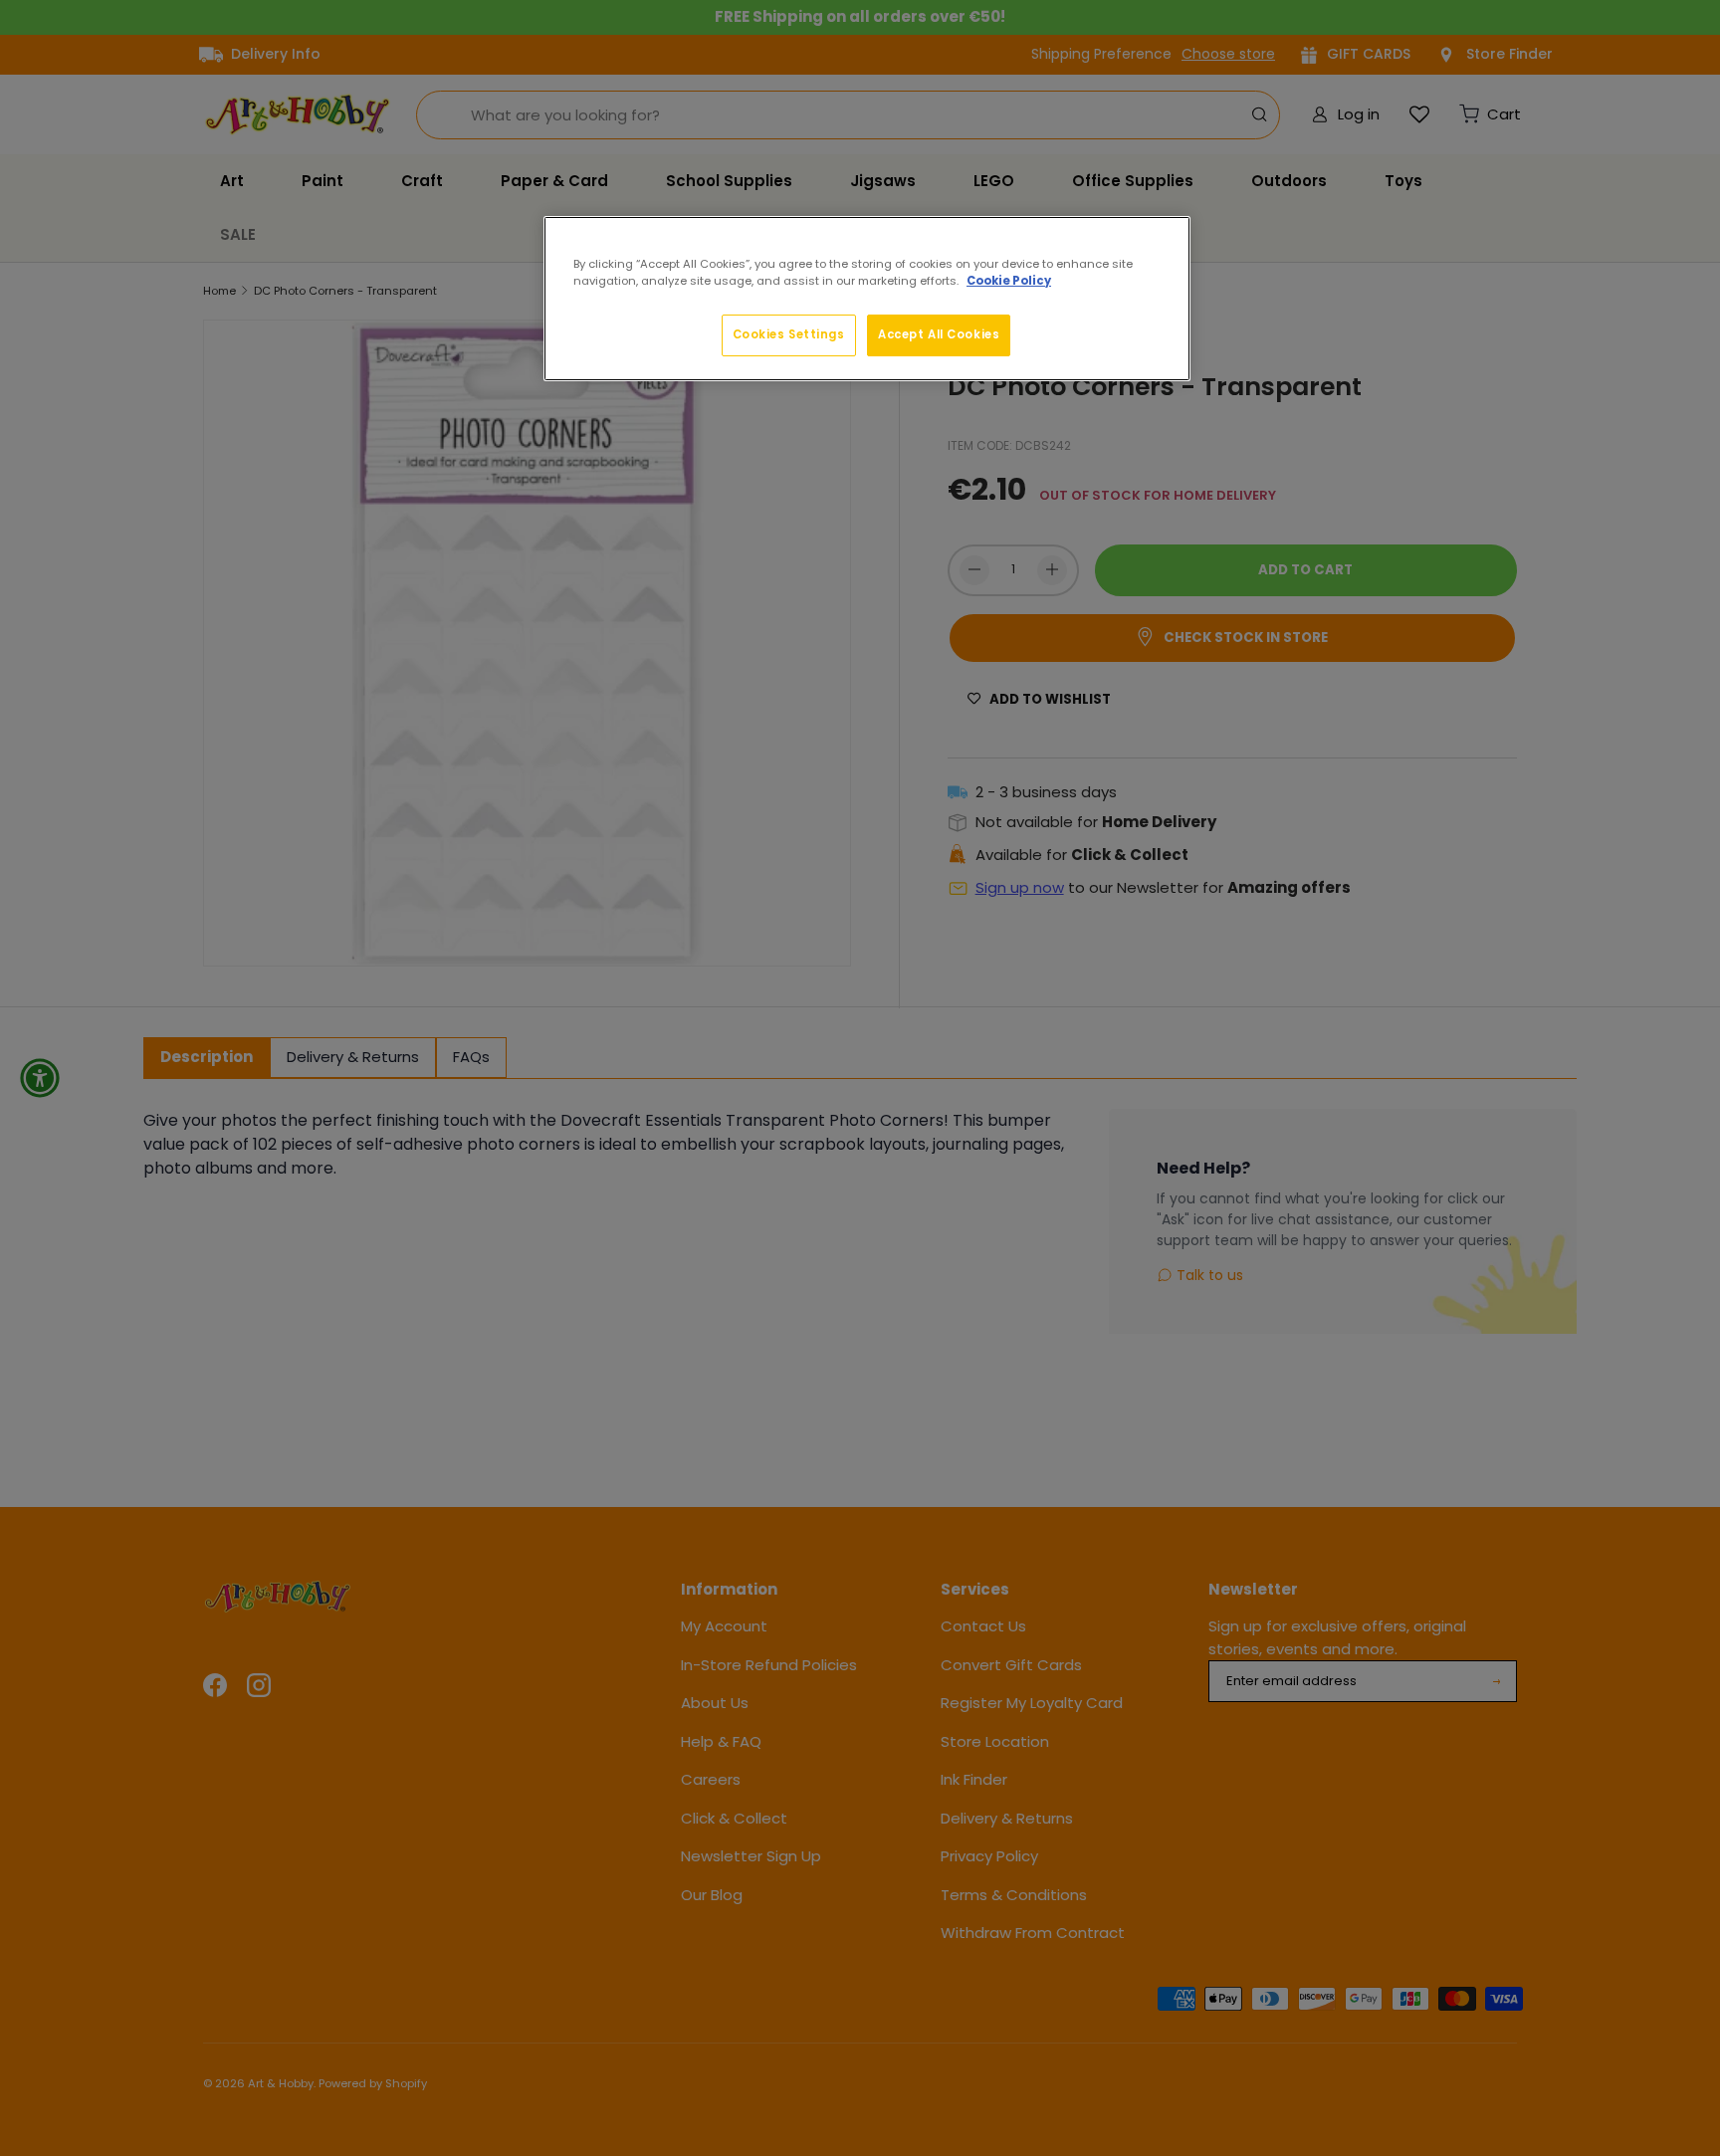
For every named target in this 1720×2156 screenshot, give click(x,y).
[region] (867, 299)
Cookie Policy (1009, 281)
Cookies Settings (789, 334)
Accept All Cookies (939, 334)
